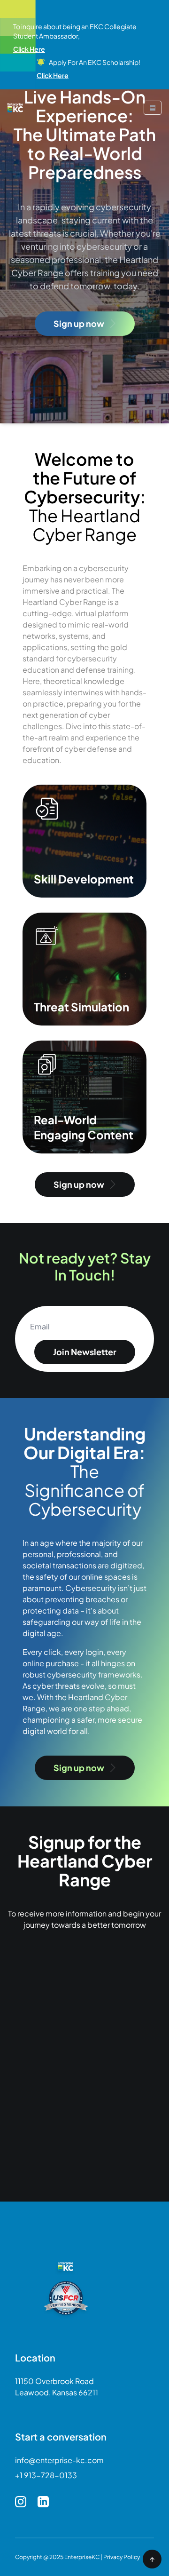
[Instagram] (21, 2502)
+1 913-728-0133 (46, 2475)
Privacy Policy (122, 2557)
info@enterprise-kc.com (59, 2460)
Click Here (29, 49)
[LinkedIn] (43, 2502)
